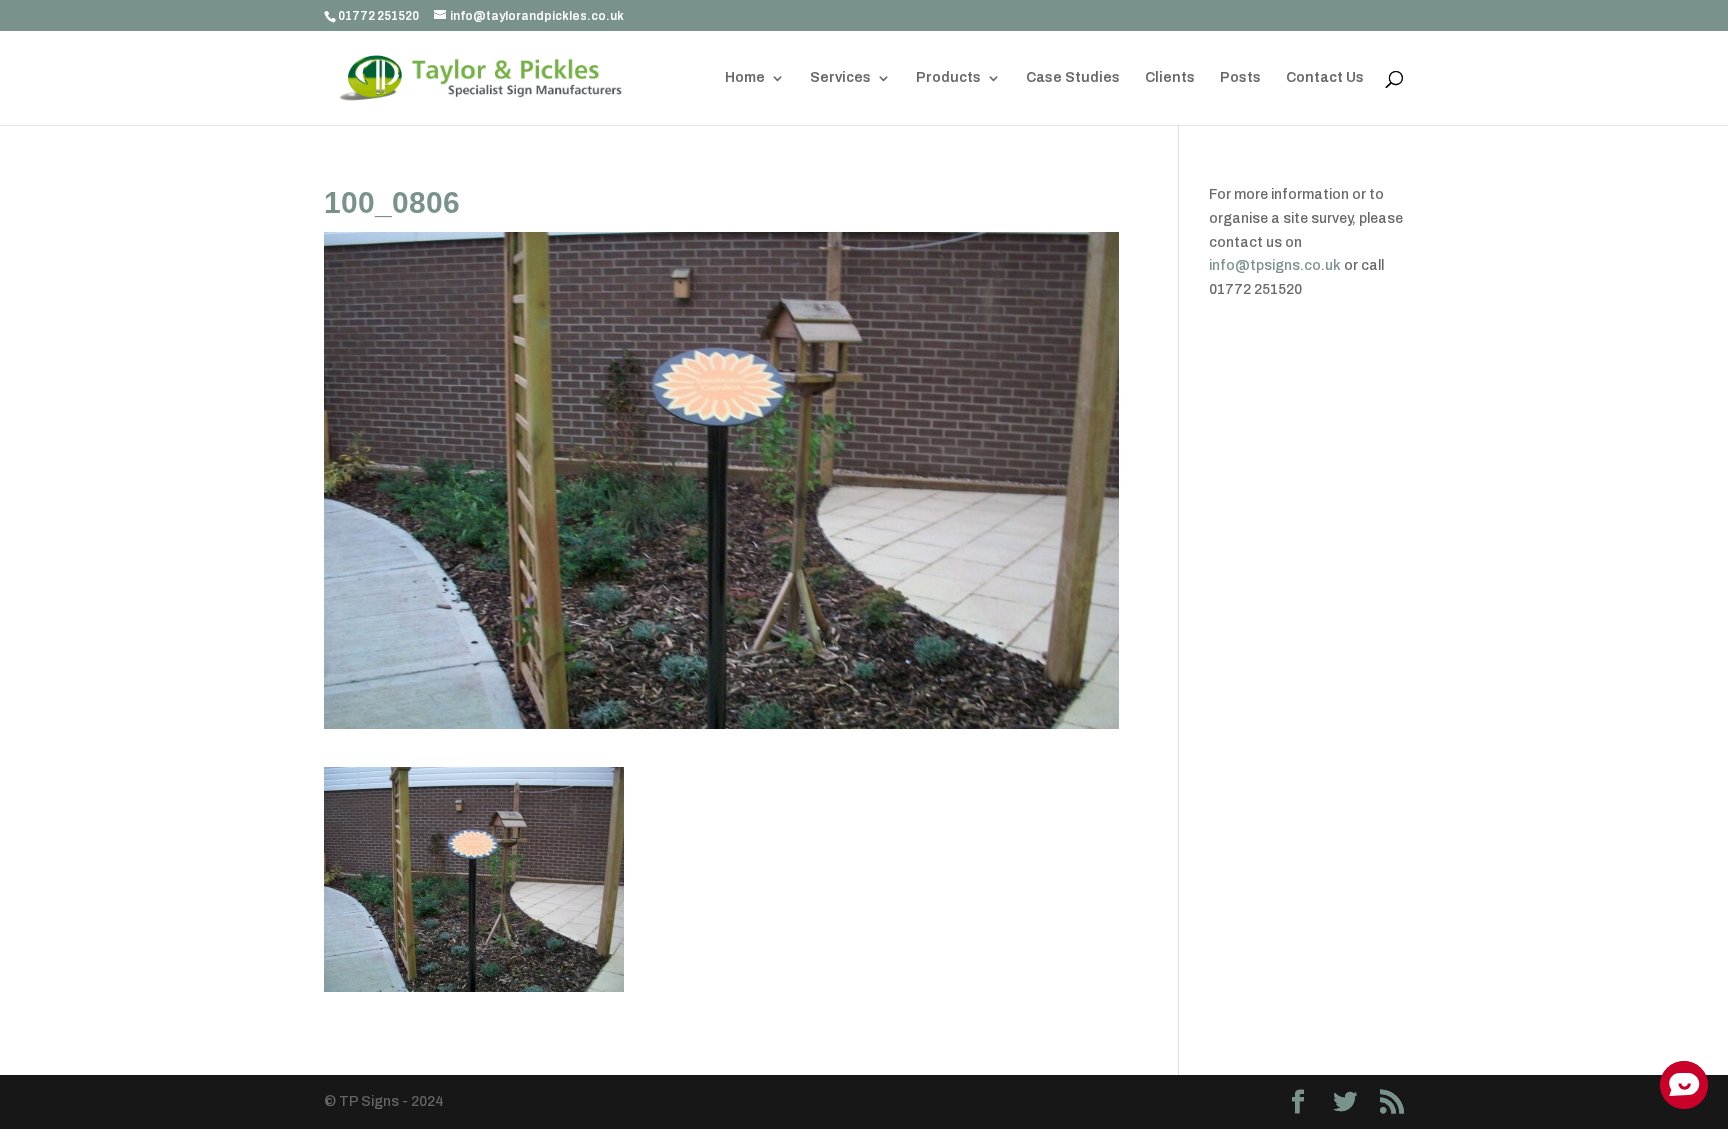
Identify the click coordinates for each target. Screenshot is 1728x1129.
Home (745, 78)
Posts (1240, 78)
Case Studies (1073, 78)
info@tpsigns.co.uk (1275, 265)
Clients (1170, 78)
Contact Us (1325, 78)
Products (948, 78)
